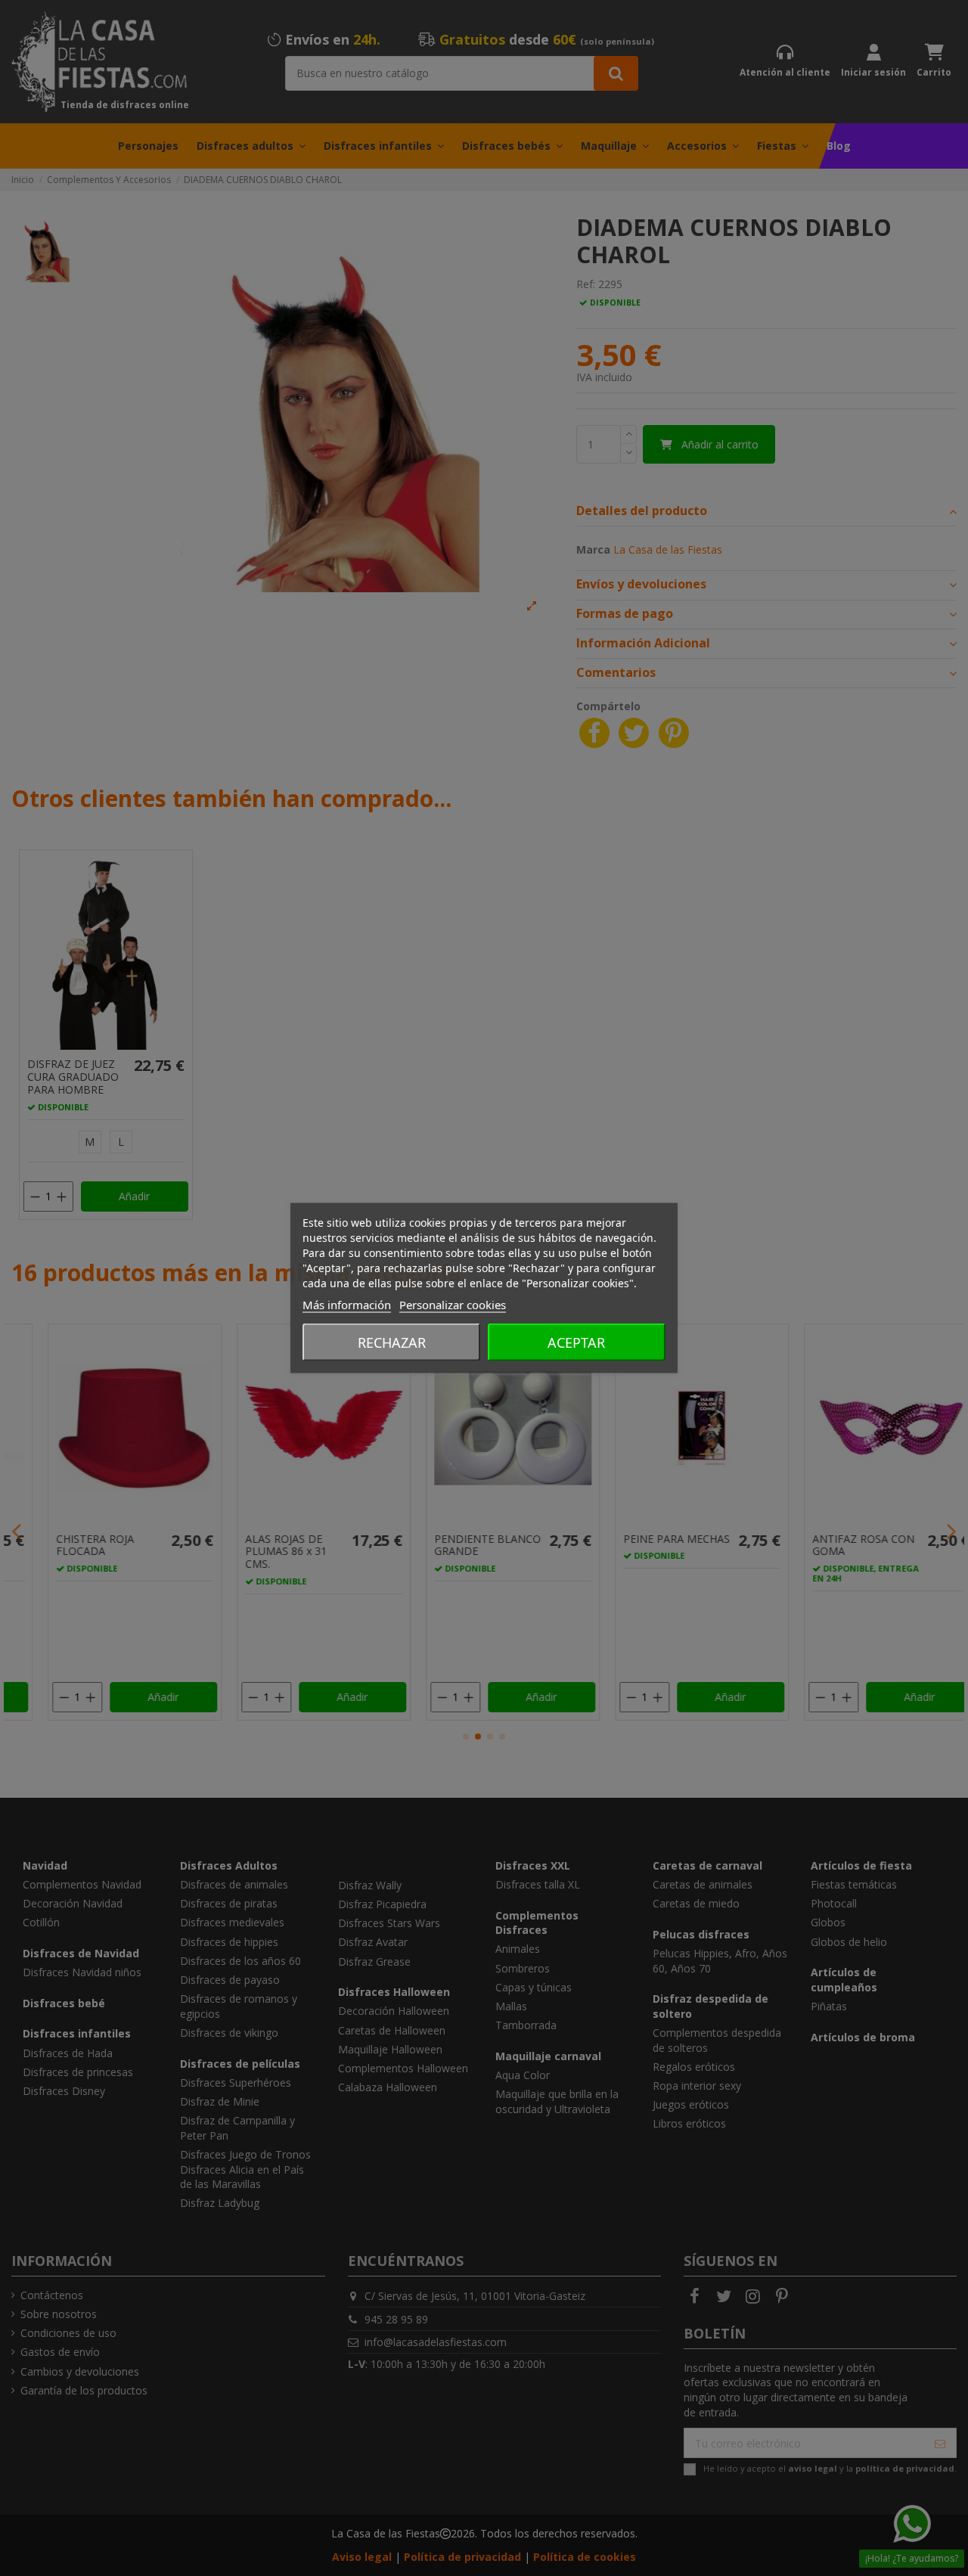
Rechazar (392, 1342)
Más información (347, 1305)
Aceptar (576, 1342)
